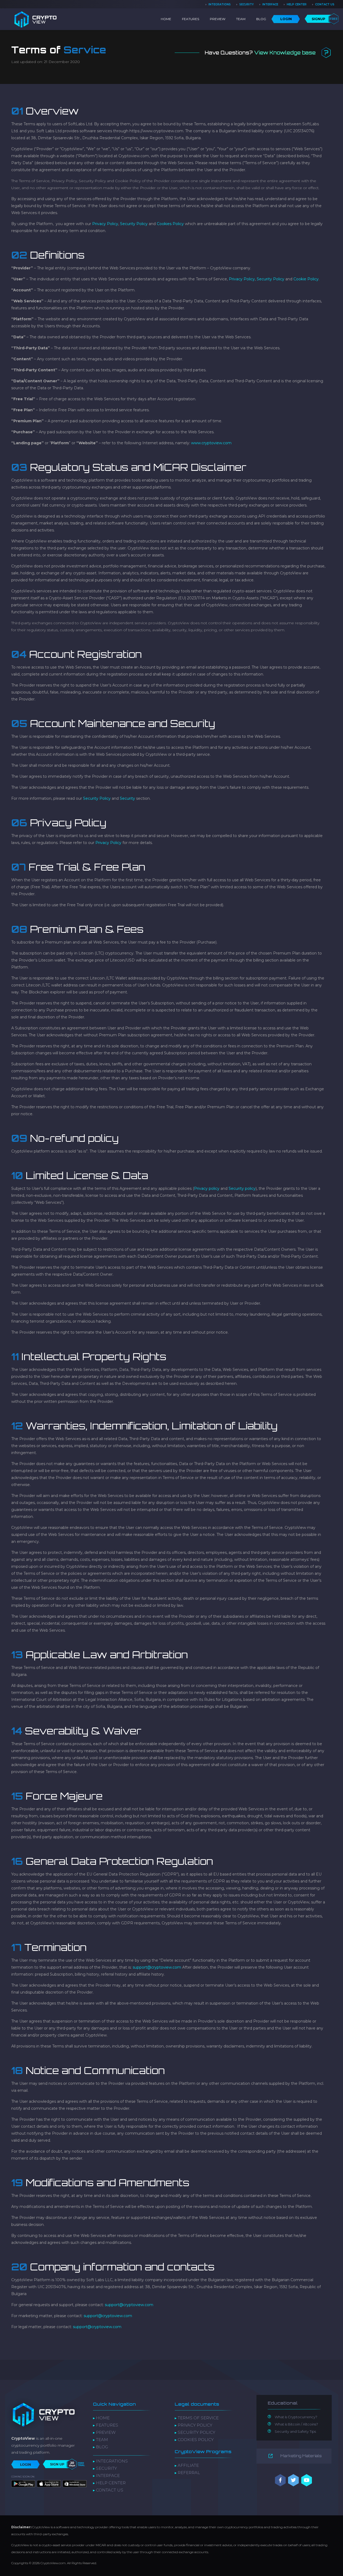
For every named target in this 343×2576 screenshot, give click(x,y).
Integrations (220, 4)
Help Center (297, 4)
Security (247, 4)
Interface (270, 4)
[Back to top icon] (321, 2567)
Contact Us (325, 4)
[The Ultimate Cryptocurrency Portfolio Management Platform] (35, 19)
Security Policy (97, 798)
